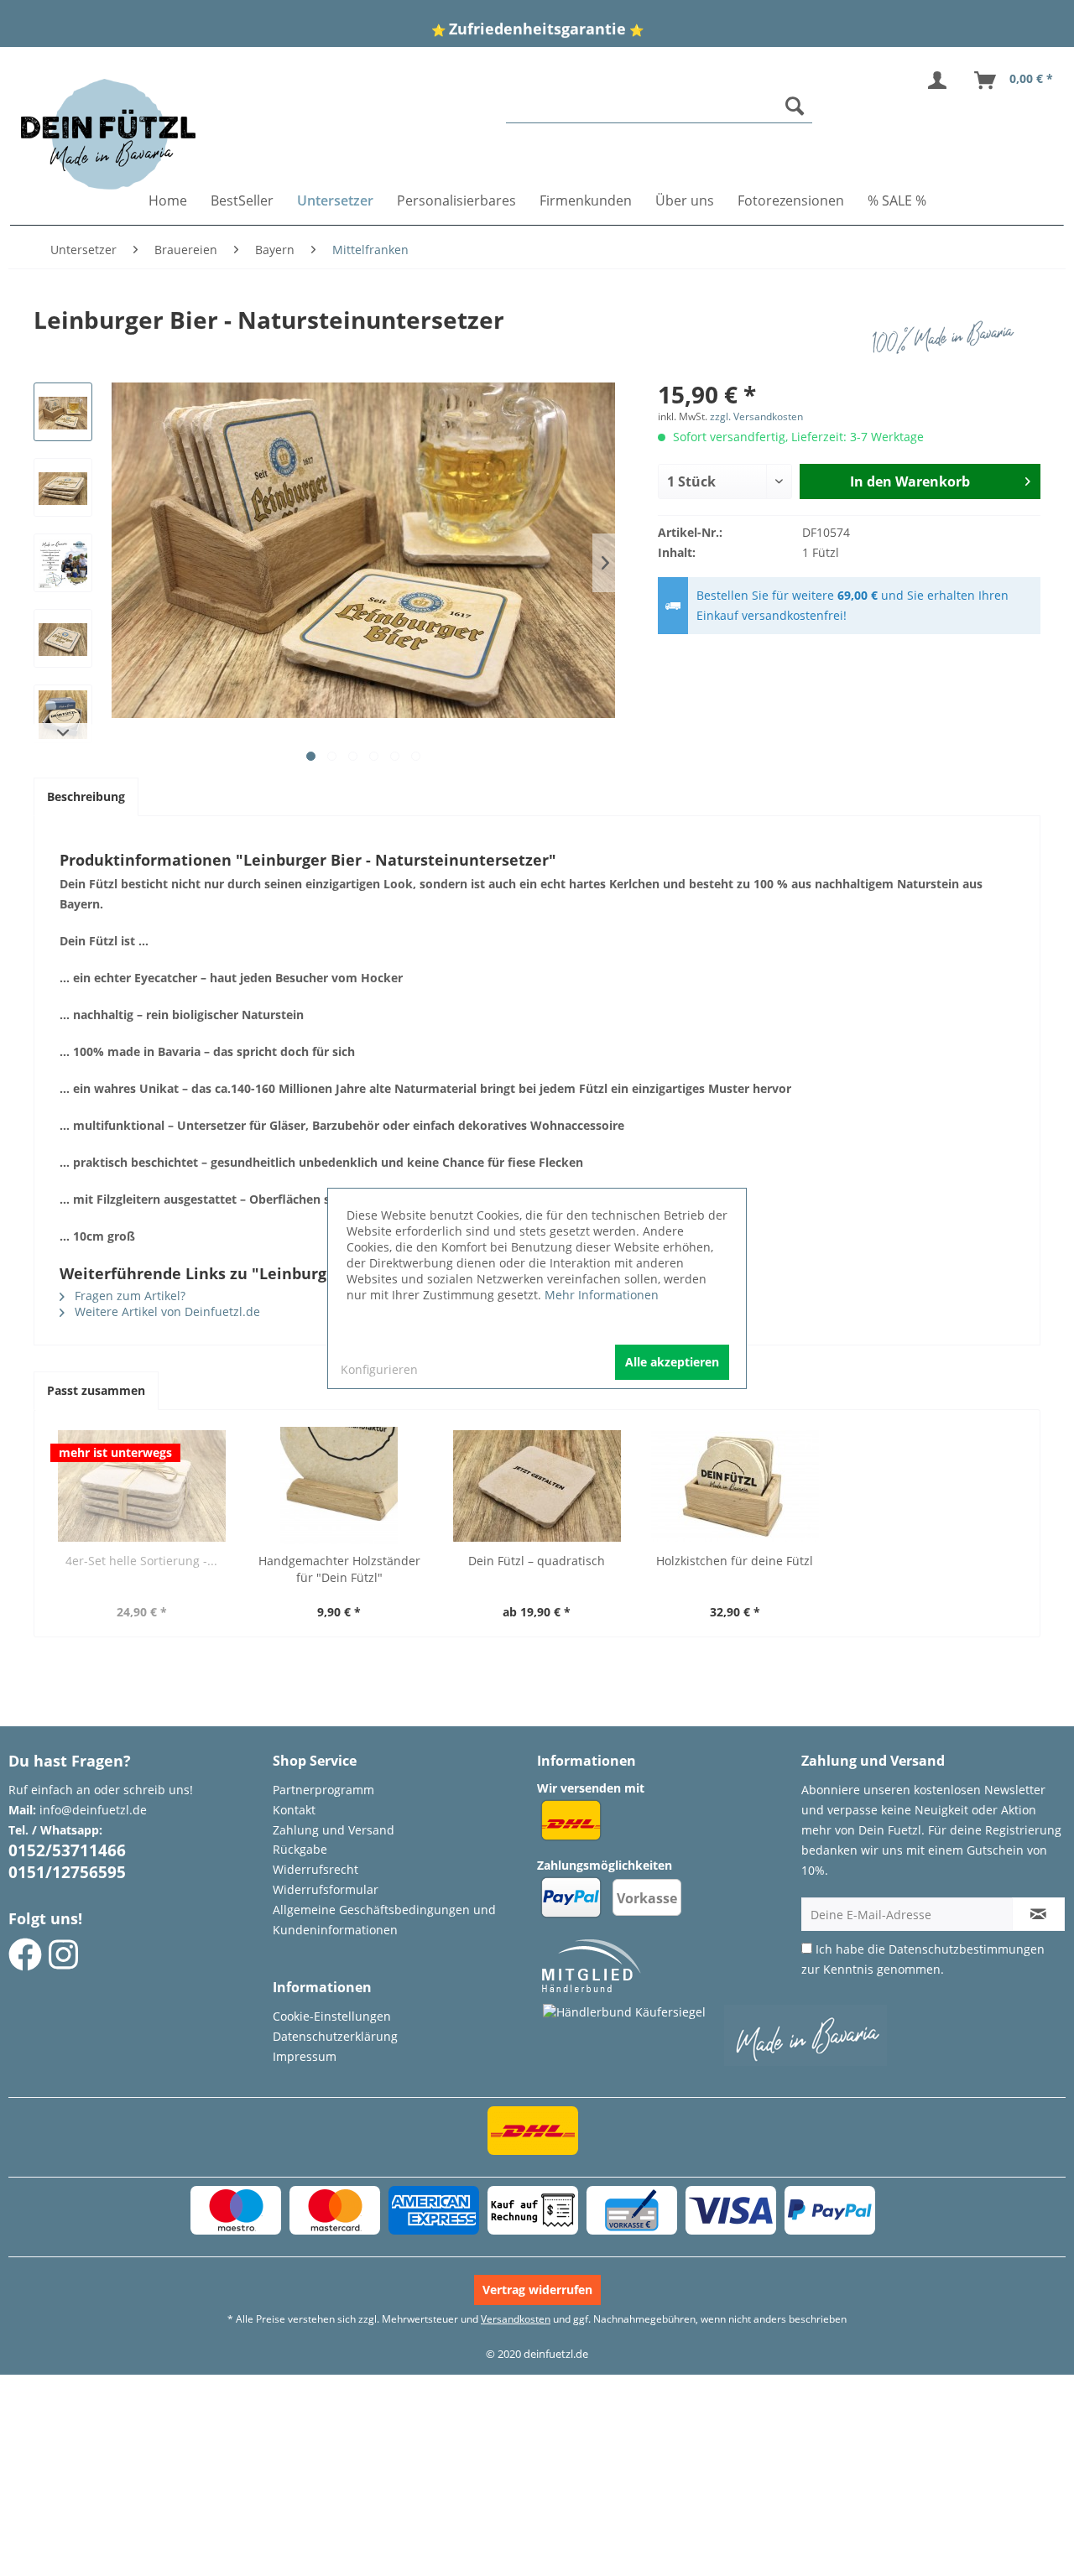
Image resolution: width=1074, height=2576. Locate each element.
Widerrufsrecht (315, 1869)
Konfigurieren (379, 1369)
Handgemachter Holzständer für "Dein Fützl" (339, 1569)
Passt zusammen (96, 1390)
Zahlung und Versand (334, 1830)
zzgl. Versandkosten (756, 416)
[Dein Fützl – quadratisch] (537, 1486)
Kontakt (294, 1810)
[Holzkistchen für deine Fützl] (735, 1486)
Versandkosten (516, 2319)
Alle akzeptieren (672, 1362)
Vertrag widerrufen (537, 2290)
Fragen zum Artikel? (128, 1296)
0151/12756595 (67, 1872)
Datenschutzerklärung (335, 2036)
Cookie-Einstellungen (332, 2016)
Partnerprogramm (323, 1790)
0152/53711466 (67, 1850)
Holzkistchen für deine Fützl (735, 1561)
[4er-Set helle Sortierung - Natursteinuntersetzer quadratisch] (142, 1486)
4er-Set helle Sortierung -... (141, 1561)
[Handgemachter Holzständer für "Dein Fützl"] (340, 1486)
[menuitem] (660, 106)
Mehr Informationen (602, 1295)
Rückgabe (300, 1849)
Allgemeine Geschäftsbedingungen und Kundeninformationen (384, 1920)
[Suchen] (795, 106)
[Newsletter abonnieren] (1038, 1914)
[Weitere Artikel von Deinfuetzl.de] (948, 336)
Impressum (305, 2056)
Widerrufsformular (326, 1889)
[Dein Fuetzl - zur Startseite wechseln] (108, 134)
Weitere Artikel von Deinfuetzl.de (166, 1311)
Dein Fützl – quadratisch (537, 1561)
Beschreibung (86, 796)
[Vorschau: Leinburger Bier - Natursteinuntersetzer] (63, 412)
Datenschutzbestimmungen (967, 1949)
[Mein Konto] (941, 81)
